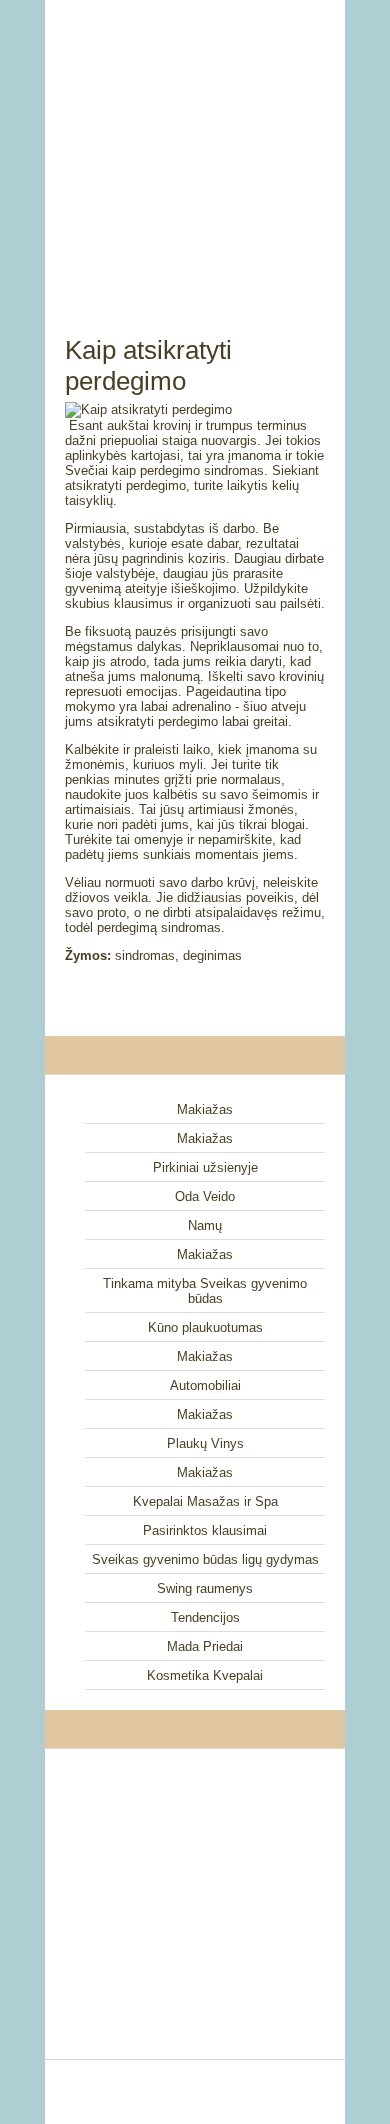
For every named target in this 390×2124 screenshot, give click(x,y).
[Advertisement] (195, 145)
